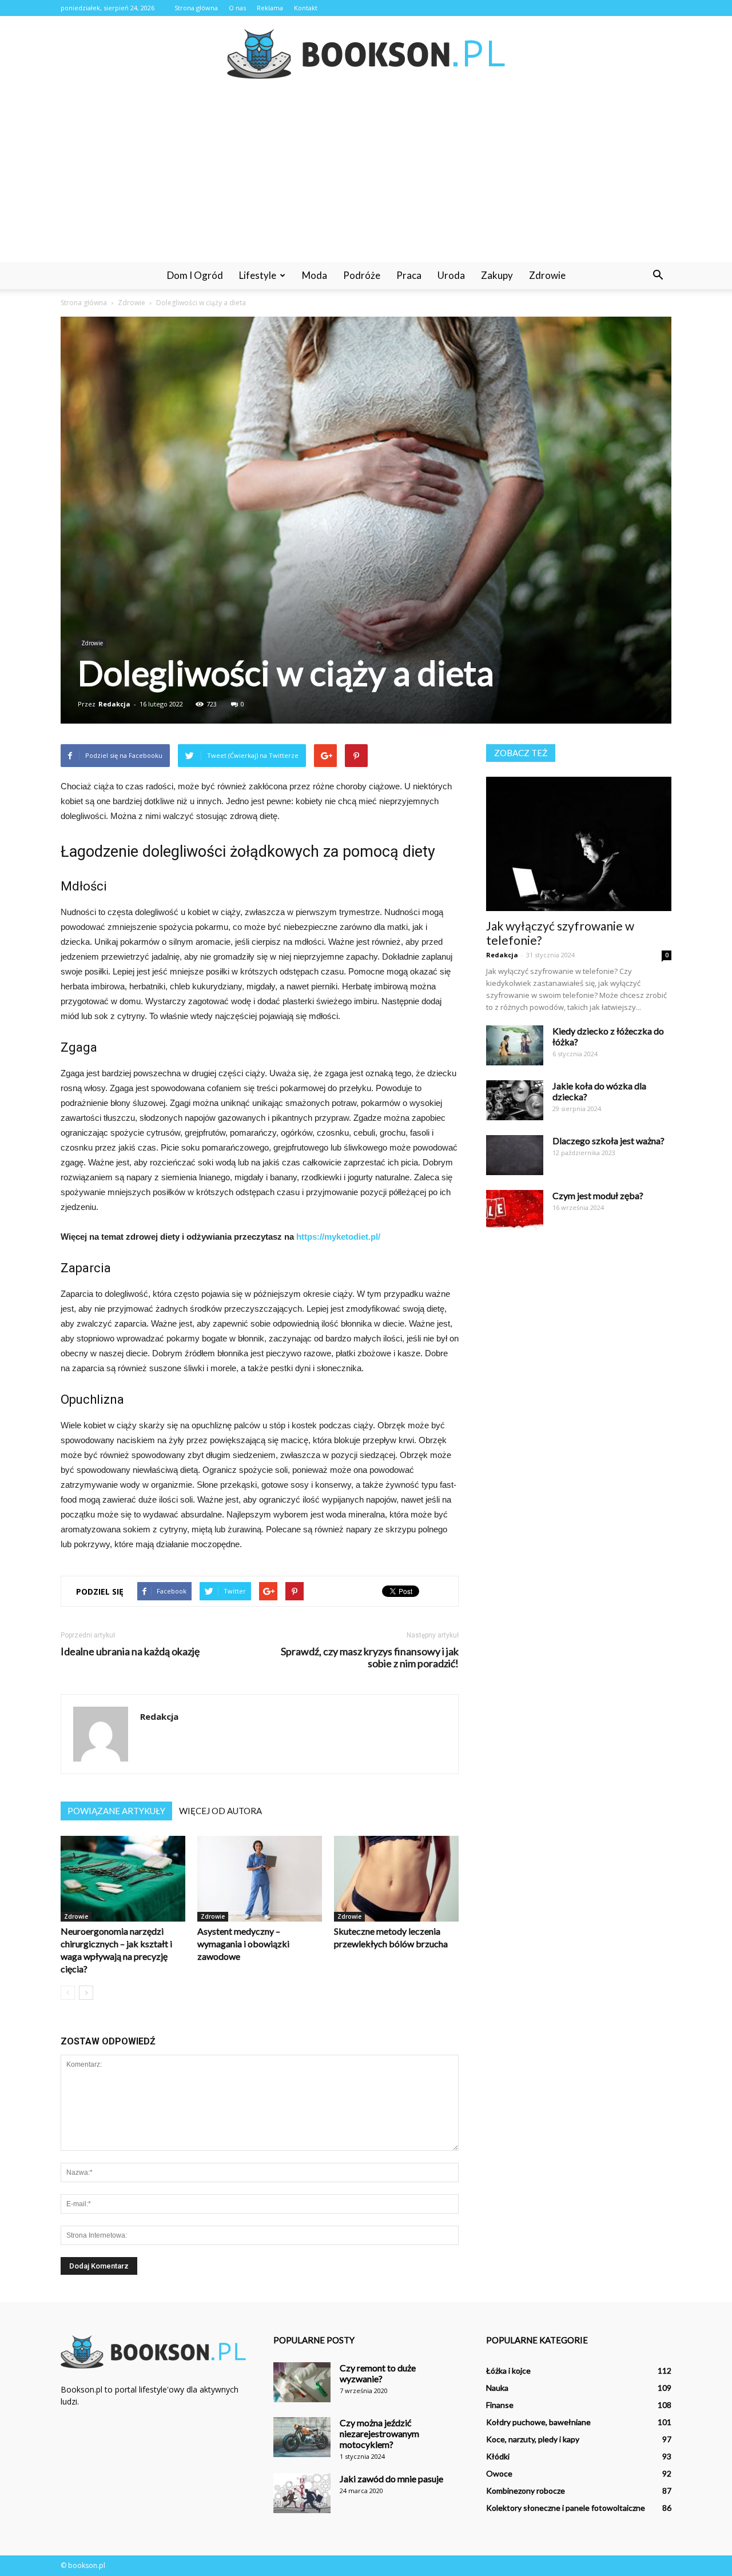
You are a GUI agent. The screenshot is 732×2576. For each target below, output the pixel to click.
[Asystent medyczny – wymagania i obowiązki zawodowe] (260, 1879)
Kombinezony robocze (526, 2491)
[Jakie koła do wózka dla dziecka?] (515, 1100)
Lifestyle (258, 275)
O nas (237, 8)
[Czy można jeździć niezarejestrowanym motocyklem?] (302, 2437)
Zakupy (497, 275)
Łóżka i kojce (508, 2371)
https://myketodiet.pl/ (338, 1237)
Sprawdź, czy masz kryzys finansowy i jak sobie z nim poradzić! (370, 1658)
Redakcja (114, 704)
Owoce (499, 2473)
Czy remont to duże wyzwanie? (378, 2373)
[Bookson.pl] (366, 54)
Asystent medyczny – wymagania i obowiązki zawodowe (243, 1944)
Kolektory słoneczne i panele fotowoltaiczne (566, 2508)
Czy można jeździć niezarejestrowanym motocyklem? (379, 2433)
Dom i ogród (195, 275)
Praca (409, 275)
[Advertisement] (366, 176)
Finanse (500, 2405)
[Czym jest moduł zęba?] (515, 1210)
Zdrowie (547, 275)
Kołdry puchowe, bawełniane (538, 2422)
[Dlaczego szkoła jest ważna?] (515, 1155)
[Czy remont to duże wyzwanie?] (302, 2382)
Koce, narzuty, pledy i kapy (533, 2439)
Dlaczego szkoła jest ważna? (608, 1141)
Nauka (497, 2388)
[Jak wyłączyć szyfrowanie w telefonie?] (579, 844)
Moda (315, 275)
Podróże (362, 275)
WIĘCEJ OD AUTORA (220, 1811)
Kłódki (498, 2456)
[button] (658, 275)
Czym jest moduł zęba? (598, 1195)
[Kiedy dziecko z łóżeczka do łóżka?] (515, 1045)
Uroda (451, 275)
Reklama (270, 8)
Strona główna (196, 8)
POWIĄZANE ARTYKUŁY (116, 1811)
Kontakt (306, 8)
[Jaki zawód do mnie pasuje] (302, 2493)
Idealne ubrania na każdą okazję (130, 1652)
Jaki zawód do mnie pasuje (391, 2479)
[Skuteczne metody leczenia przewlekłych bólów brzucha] (396, 1879)
